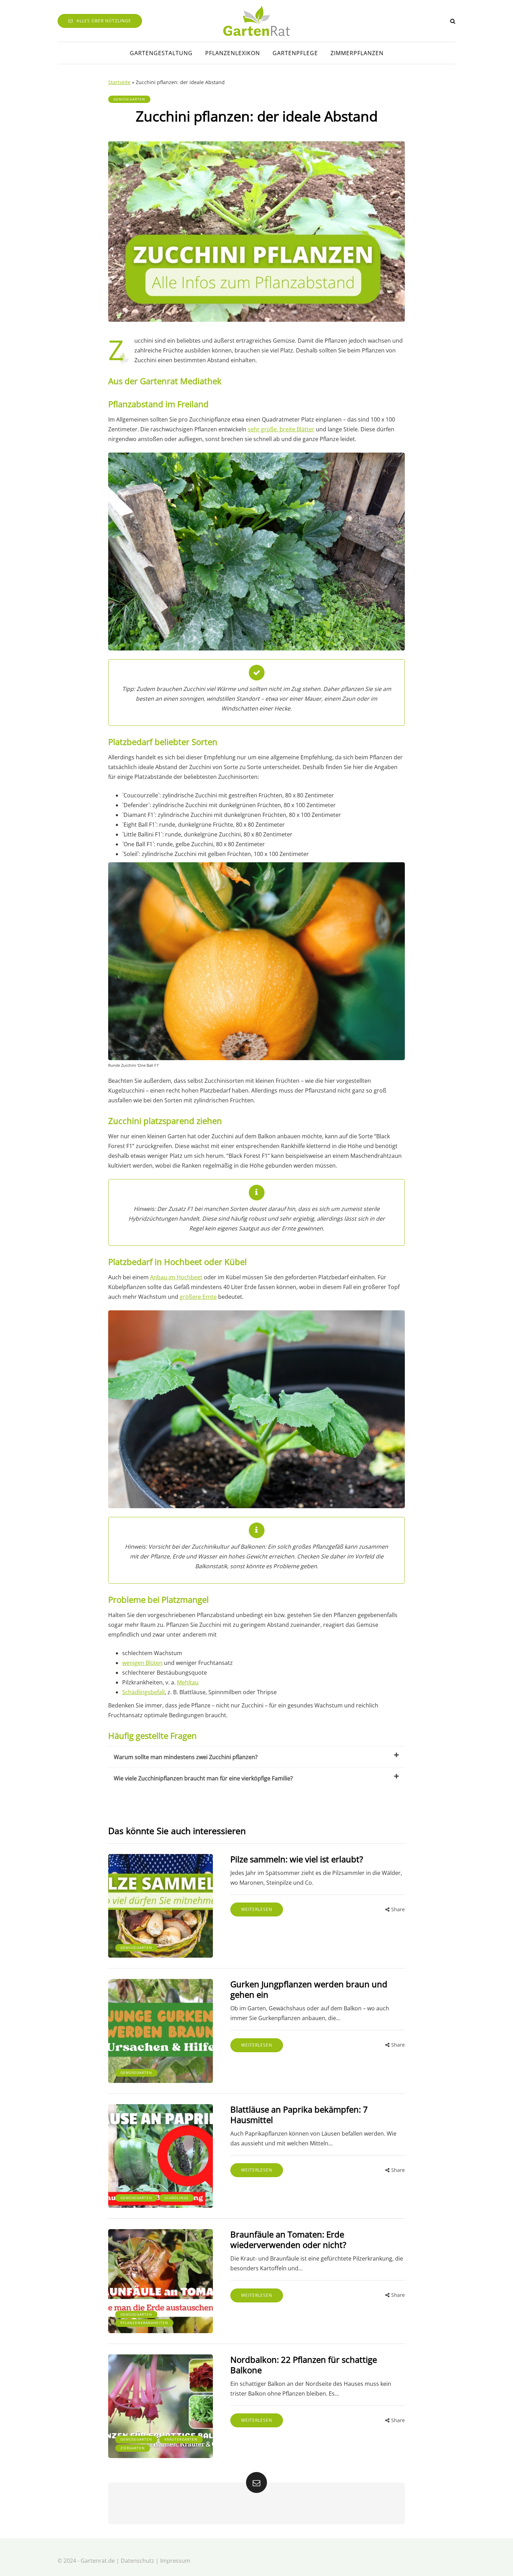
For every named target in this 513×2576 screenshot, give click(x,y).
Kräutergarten (181, 2439)
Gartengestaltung (161, 53)
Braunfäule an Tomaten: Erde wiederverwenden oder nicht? (288, 2239)
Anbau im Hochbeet (176, 1277)
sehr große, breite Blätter (281, 429)
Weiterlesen (257, 1909)
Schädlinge (177, 2198)
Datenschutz (137, 2561)
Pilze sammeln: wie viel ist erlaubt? (297, 1859)
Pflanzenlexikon (233, 53)
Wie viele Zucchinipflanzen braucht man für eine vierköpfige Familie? (203, 1778)
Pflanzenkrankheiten (144, 2323)
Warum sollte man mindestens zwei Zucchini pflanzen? (186, 1757)
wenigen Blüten (142, 1663)
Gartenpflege (295, 53)
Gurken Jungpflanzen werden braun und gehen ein (309, 1989)
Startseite (119, 82)
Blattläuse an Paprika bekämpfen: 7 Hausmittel (299, 2115)
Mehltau (188, 1682)
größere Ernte (198, 1297)
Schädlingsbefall (143, 1692)
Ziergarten (133, 2448)
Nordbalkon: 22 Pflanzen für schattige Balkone (304, 2365)
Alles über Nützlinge (104, 21)
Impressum (175, 2561)
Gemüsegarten (129, 99)
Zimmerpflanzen (357, 53)
